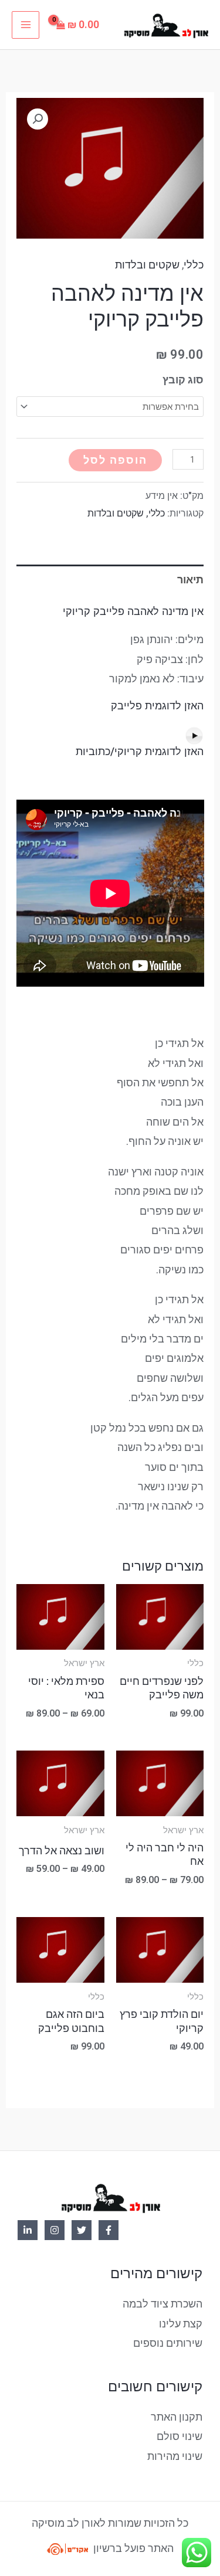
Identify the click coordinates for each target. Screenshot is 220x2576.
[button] (38, 119)
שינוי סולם (180, 2436)
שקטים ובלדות (147, 265)
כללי (194, 265)
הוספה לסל (115, 460)
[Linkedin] (28, 2230)
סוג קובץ (183, 380)
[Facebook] (109, 2230)
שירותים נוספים (168, 2343)
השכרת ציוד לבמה (163, 2304)
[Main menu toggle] (26, 25)
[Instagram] (55, 2230)
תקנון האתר (177, 2417)
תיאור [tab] (190, 580)
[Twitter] (82, 2230)
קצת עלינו (181, 2324)
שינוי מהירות (175, 2456)
